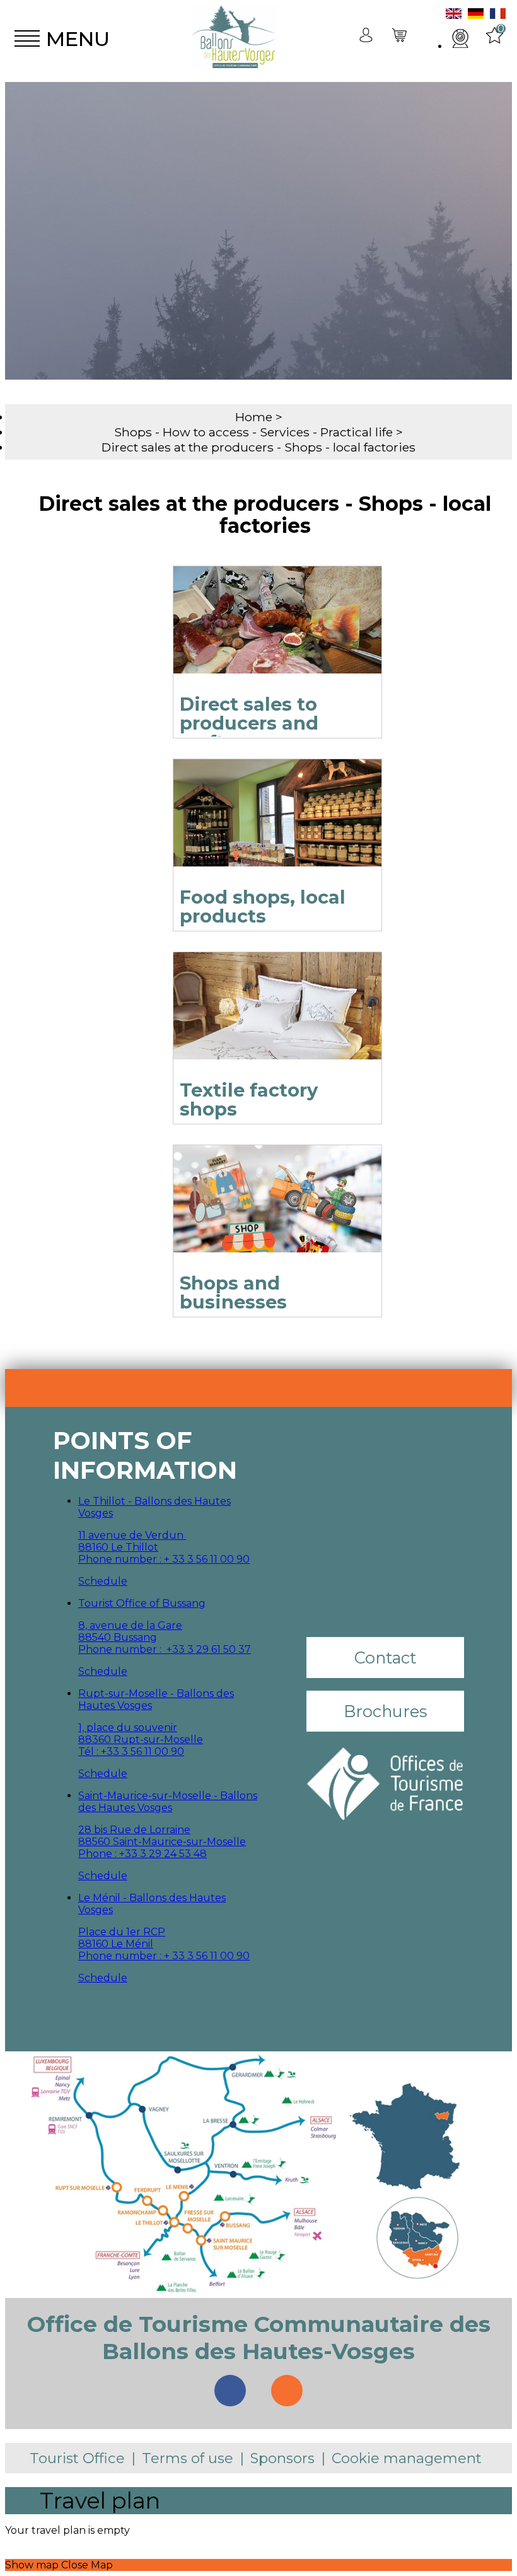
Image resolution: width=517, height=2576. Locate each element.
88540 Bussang (118, 1637)
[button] (400, 39)
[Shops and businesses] (277, 1215)
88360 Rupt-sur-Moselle (141, 1740)
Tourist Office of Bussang (142, 1603)
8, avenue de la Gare (130, 1625)
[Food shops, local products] (277, 829)
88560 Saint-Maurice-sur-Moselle (162, 1842)
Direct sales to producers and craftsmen (249, 723)
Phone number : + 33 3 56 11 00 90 (164, 1559)
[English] (454, 15)
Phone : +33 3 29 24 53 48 (142, 1854)
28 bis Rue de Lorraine (134, 1830)
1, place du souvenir (128, 1728)
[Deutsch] (476, 15)
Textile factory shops (249, 1099)
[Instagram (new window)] (287, 2391)
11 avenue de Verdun (132, 1535)
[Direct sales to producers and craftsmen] (277, 636)
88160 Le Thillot (118, 1547)
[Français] (498, 15)
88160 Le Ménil (116, 1944)
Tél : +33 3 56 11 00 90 (131, 1751)
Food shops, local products (263, 906)
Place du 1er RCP (122, 1932)
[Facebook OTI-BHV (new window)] (230, 2391)
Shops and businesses (233, 1292)
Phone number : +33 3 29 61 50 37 (165, 1649)
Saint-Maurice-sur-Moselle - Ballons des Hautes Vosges (168, 1802)
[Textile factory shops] (277, 1022)
